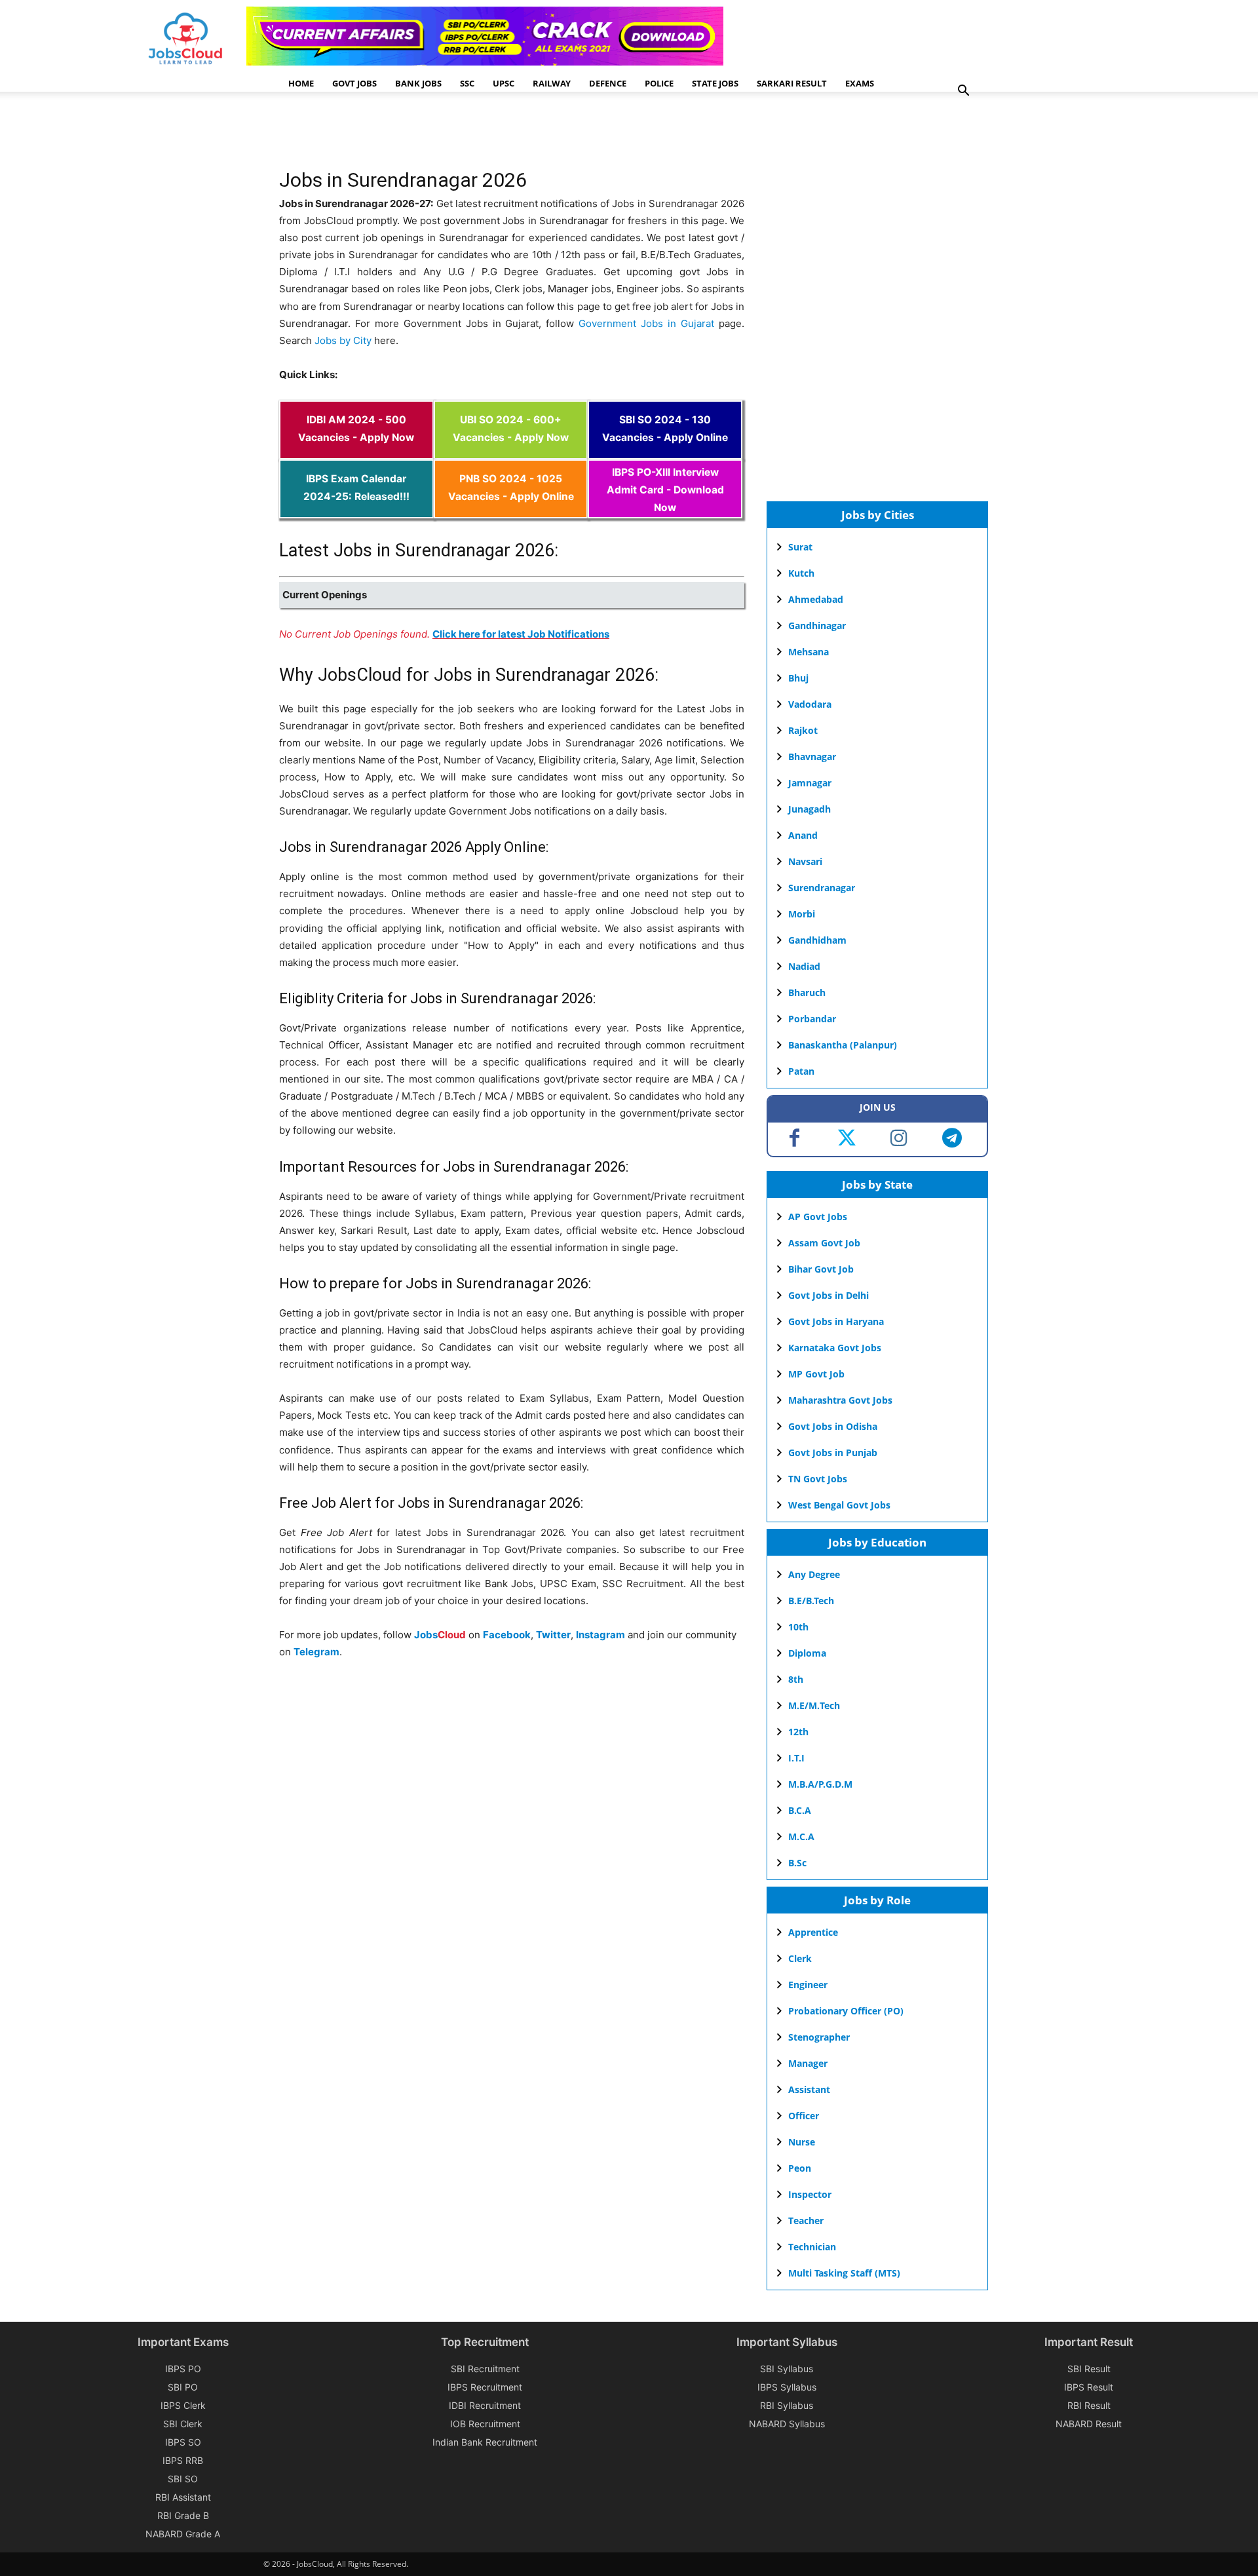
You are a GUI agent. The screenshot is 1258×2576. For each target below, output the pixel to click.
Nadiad (804, 966)
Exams (860, 83)
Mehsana (809, 652)
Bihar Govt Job (821, 1269)
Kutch (801, 573)
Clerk (800, 1958)
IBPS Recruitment (485, 2387)
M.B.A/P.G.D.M (820, 1784)
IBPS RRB (183, 2460)
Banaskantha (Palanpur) (843, 1045)
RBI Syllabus (787, 2405)
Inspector (810, 2194)
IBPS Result (1089, 2387)
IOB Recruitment (485, 2424)
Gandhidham (817, 940)
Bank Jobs (418, 83)
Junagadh (810, 809)
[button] (963, 92)
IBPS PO (183, 2369)
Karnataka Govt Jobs (835, 1348)
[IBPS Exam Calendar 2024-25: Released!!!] (356, 509)
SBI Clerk (183, 2424)
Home (301, 83)
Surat (800, 547)
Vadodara (810, 704)
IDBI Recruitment (485, 2405)
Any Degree (814, 1574)
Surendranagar (822, 888)
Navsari (805, 861)
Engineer (808, 1985)
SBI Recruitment (485, 2369)
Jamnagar (810, 783)
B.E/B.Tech (811, 1601)
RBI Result (1089, 2405)
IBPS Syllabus (787, 2387)
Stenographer (819, 2037)
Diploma (807, 1653)
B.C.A (800, 1810)
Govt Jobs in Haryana (836, 1321)
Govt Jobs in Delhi (829, 1295)
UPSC (504, 83)
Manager (808, 2063)
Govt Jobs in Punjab (833, 1452)
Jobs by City (343, 340)
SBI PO (183, 2387)
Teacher (806, 2220)
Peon (800, 2168)
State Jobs (715, 83)
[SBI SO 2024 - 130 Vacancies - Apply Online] (665, 451)
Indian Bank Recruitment (485, 2442)
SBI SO (183, 2479)
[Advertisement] (518, 134)
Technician (812, 2247)
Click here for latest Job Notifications (521, 634)
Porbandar (812, 1019)
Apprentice (813, 1932)
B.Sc (797, 1863)
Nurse (802, 2142)
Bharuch (807, 992)
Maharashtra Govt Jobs (840, 1400)
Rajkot (803, 730)
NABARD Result (1089, 2424)
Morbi (802, 914)
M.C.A (801, 1836)
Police (659, 83)
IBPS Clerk (183, 2405)
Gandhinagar (817, 625)
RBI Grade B (183, 2515)
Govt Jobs (354, 83)
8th (796, 1679)
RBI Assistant (183, 2497)
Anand (803, 835)
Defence (608, 83)
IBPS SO (183, 2442)
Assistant (809, 2089)
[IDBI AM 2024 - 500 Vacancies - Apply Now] (356, 451)
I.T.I (796, 1758)
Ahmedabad (816, 599)
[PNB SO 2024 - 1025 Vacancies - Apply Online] (511, 509)
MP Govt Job (816, 1374)
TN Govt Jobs (818, 1479)
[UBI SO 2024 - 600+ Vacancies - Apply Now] (511, 451)
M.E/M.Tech (814, 1705)
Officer (804, 2116)
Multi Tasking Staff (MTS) (844, 2273)
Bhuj (798, 678)
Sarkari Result (792, 83)
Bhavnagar (812, 757)
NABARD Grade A (183, 2534)
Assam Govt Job (824, 1243)
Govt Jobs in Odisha (833, 1426)
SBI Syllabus (787, 2369)
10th (798, 1627)
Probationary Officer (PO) (846, 2011)
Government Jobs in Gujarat (646, 323)
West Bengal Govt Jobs (839, 1505)
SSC (467, 83)
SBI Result (1089, 2369)
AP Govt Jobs (818, 1217)
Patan (801, 1071)
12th (798, 1732)
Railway (552, 83)
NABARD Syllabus (787, 2424)
